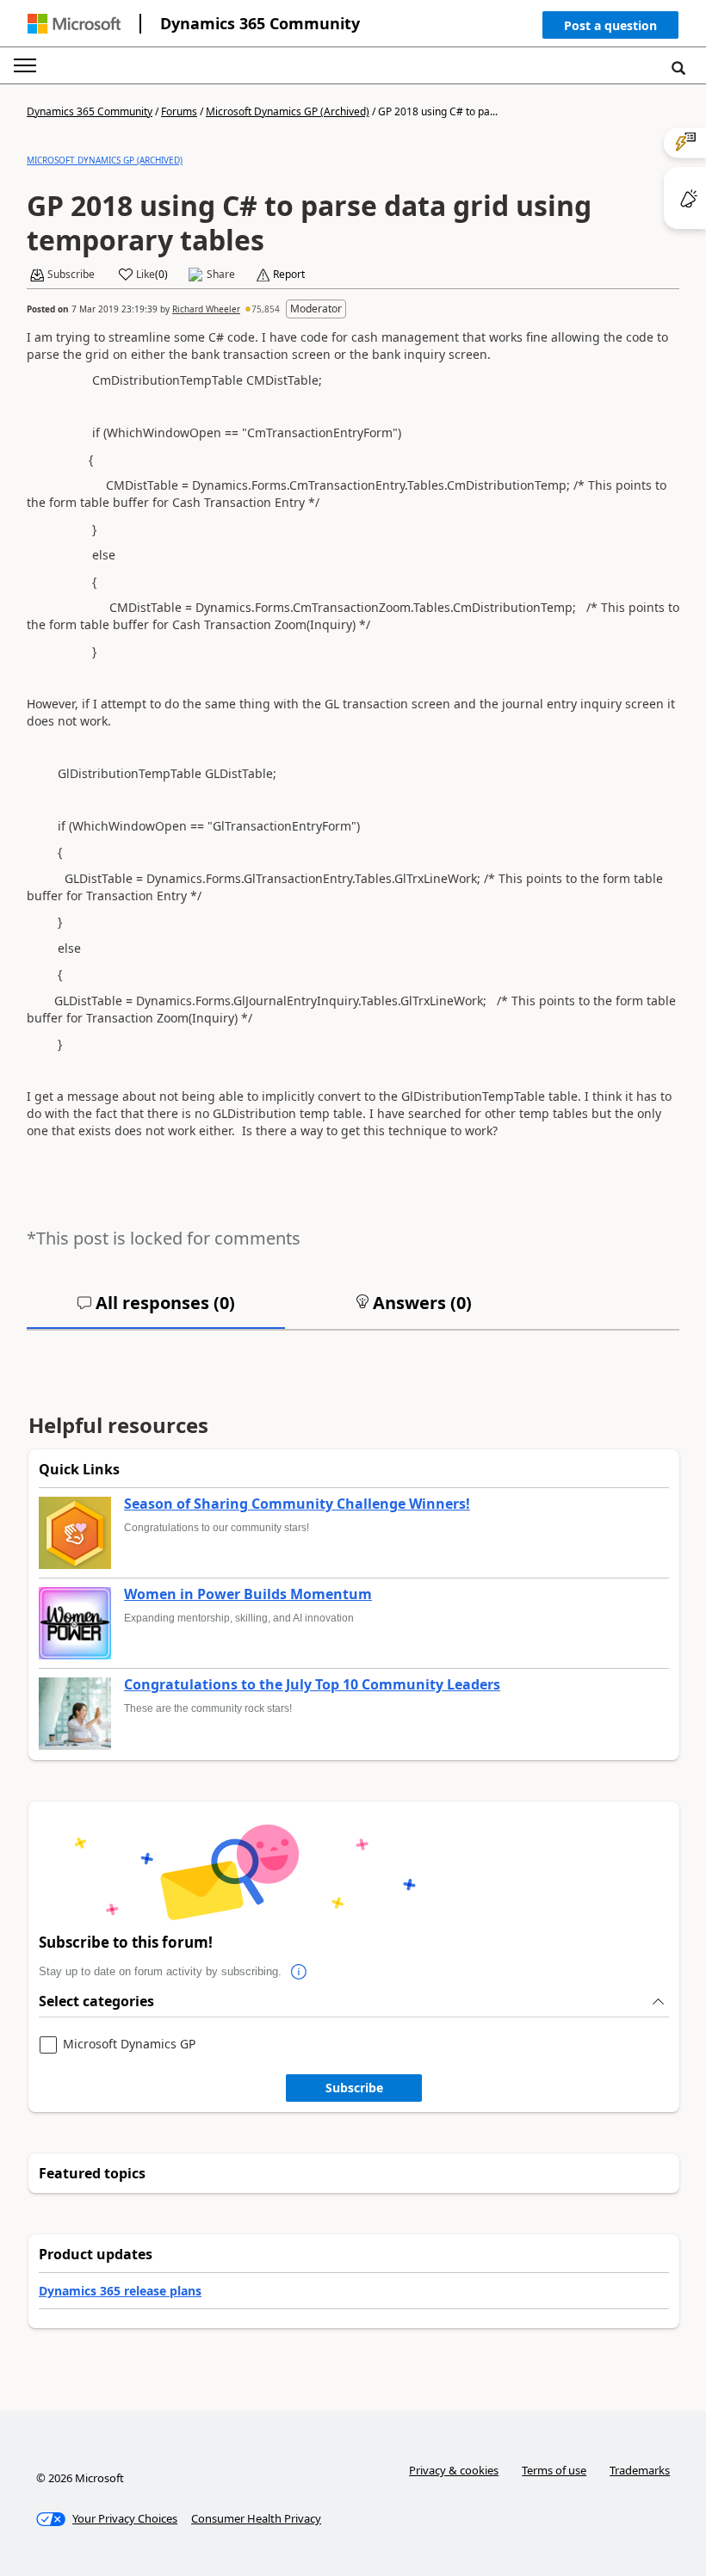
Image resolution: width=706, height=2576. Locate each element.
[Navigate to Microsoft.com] (74, 24)
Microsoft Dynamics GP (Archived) (288, 111)
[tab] (156, 1310)
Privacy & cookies (454, 2470)
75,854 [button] (266, 309)
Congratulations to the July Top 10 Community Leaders (312, 1685)
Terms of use (554, 2470)
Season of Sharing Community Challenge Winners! (297, 1504)
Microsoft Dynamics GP (129, 2045)
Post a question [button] (610, 25)
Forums (179, 111)
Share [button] (221, 275)
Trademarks (640, 2470)
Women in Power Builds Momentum (248, 1595)
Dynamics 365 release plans (120, 2291)
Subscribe (354, 2088)
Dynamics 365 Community (260, 23)
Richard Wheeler (206, 309)
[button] (610, 29)
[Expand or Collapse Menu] (25, 65)
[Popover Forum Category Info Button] (299, 1972)
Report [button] (289, 275)
